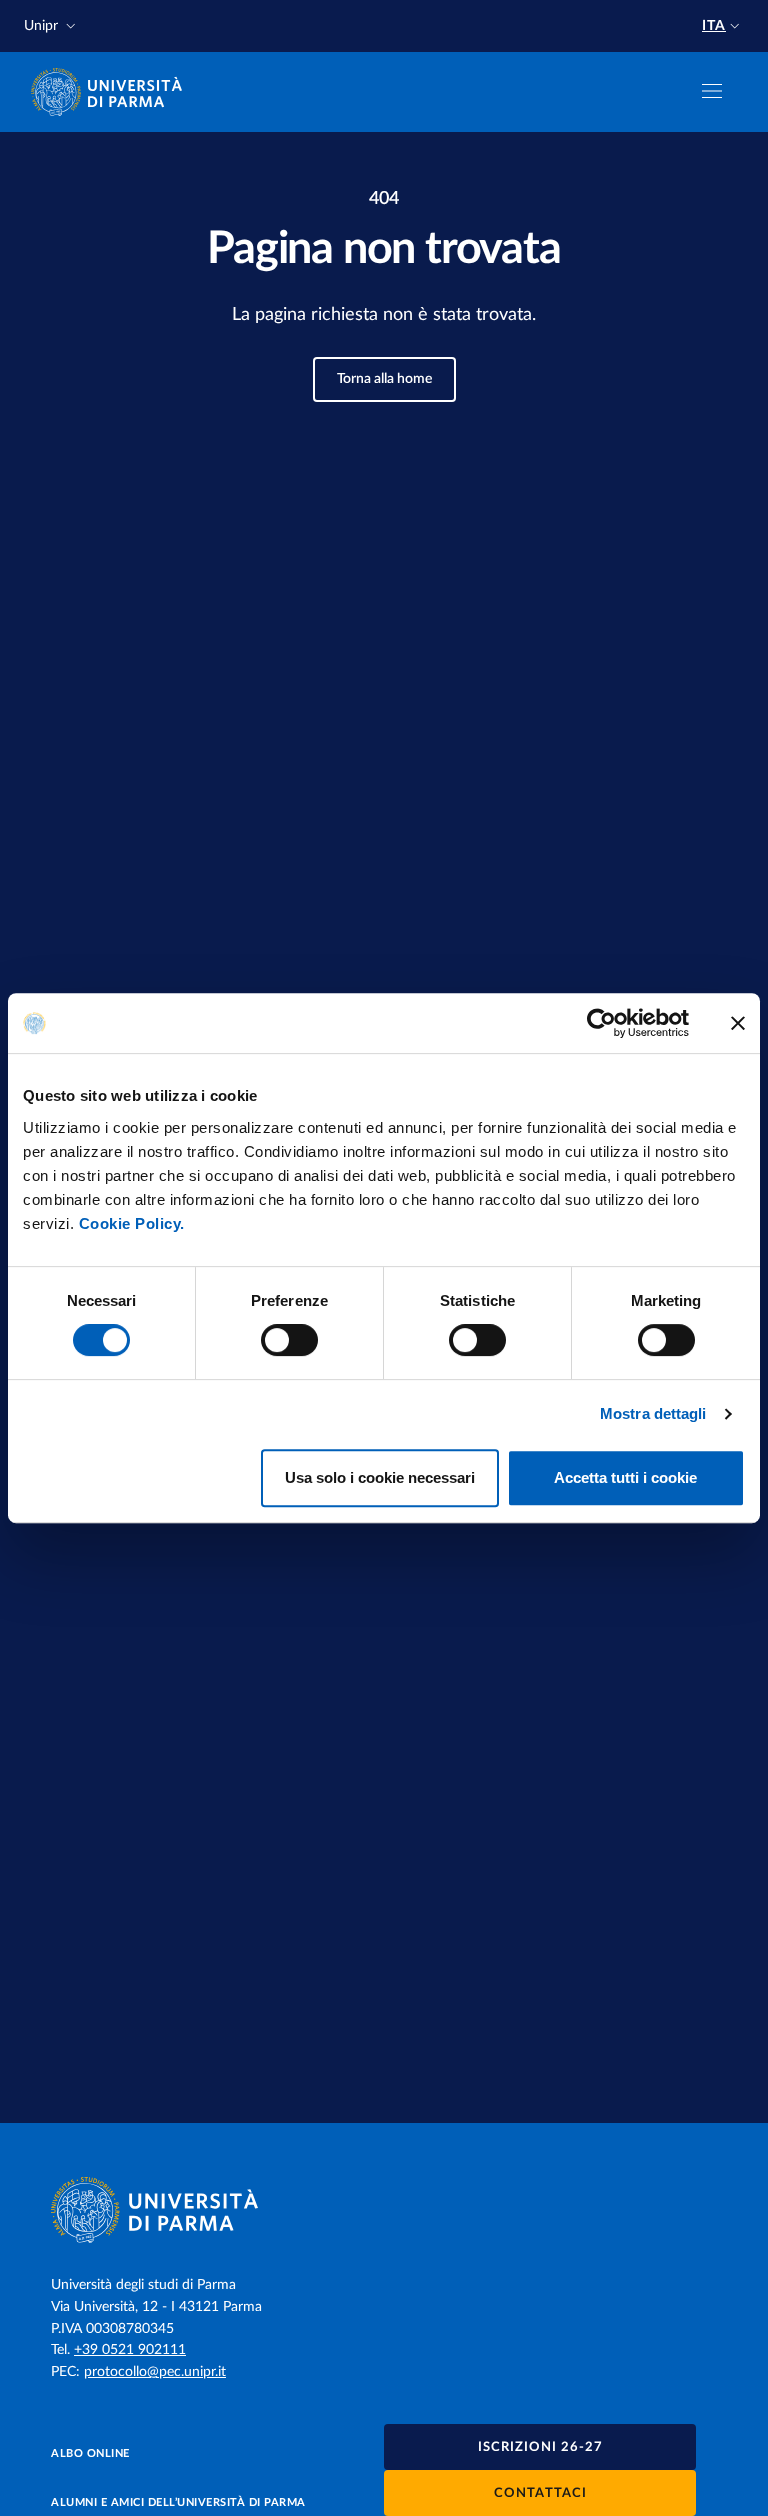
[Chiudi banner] (738, 1023)
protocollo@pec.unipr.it (155, 2372)
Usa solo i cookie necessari (380, 1477)
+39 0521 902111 (130, 2350)
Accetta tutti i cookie (625, 1477)
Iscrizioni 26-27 (540, 2447)
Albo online (90, 2453)
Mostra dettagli (653, 1413)
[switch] (289, 1340)
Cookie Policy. (132, 1223)
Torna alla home (384, 379)
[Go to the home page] (113, 92)
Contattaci (540, 2493)
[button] (52, 26)
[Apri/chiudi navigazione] (712, 91)
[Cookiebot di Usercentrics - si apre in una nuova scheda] (601, 1023)
